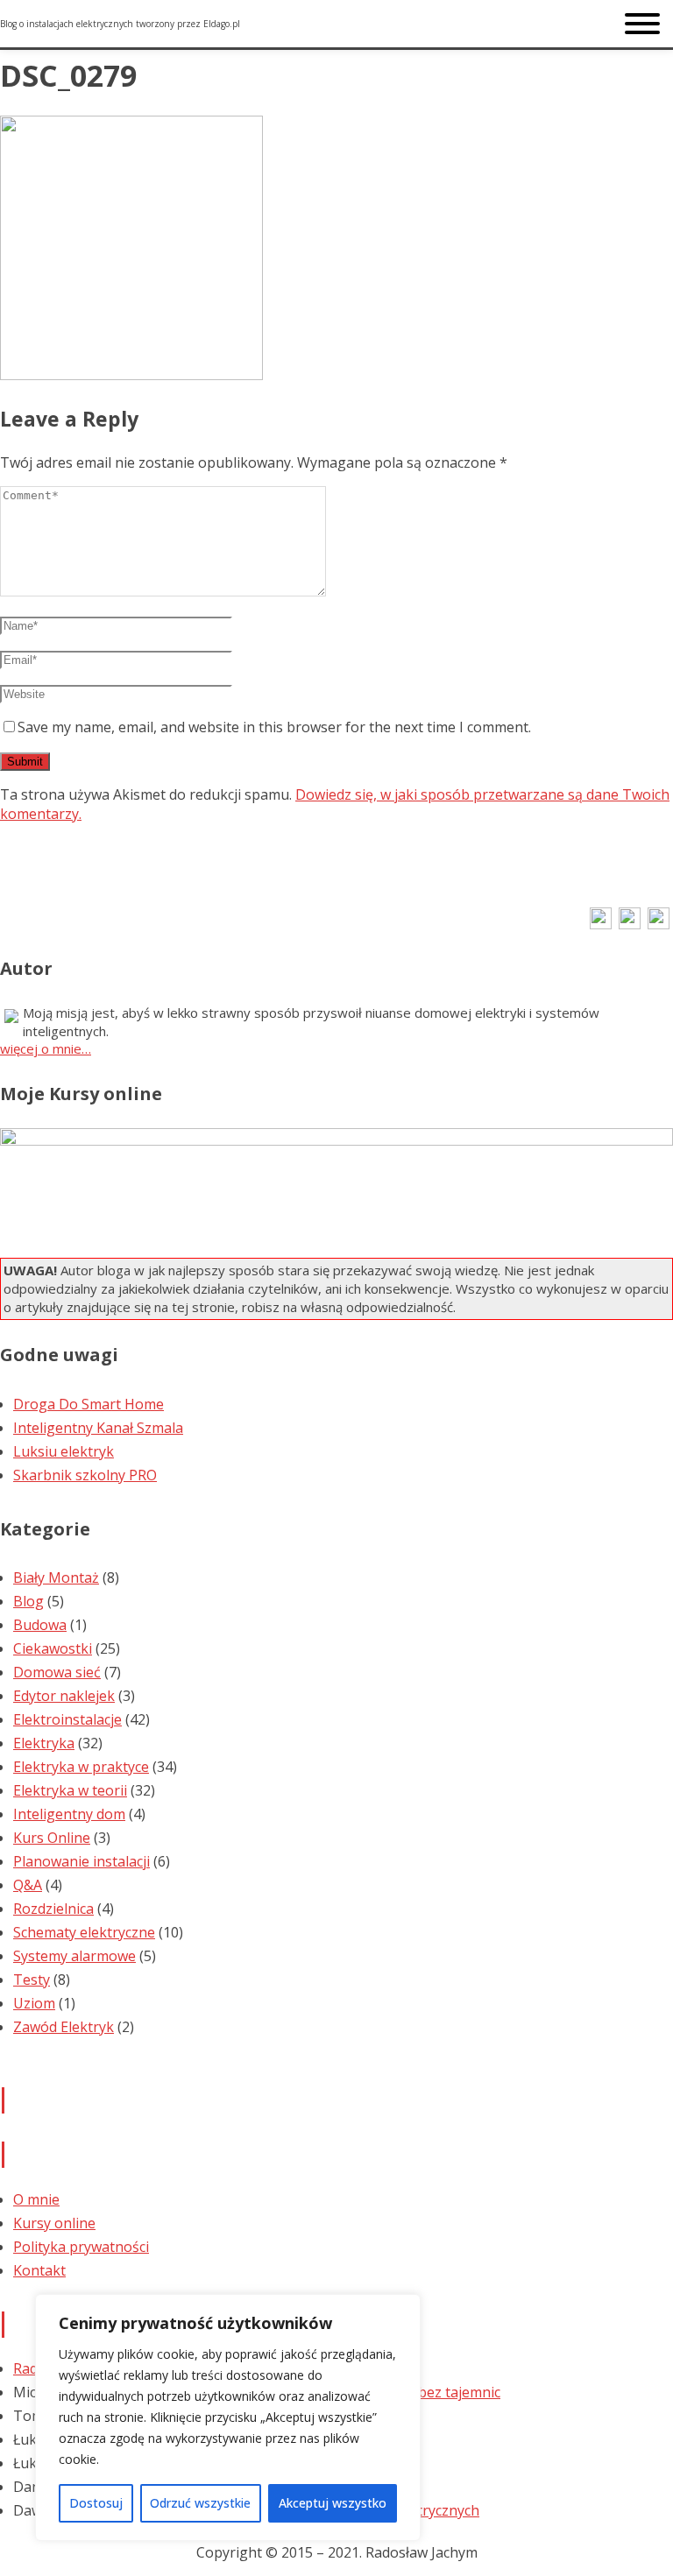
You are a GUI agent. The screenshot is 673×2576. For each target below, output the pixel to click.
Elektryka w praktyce (81, 1767)
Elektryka (44, 1743)
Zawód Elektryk (64, 2027)
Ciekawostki (53, 1648)
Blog (28, 1601)
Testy (32, 1980)
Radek (33, 2368)
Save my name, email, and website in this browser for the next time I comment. (274, 727)
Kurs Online (52, 1838)
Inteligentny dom (69, 1814)
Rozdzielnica (53, 1909)
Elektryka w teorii (70, 1790)
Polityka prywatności (81, 2247)
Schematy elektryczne (84, 1932)
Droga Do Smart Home (89, 1404)
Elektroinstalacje (67, 1719)
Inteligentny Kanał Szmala (98, 1428)
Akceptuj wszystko (333, 2503)
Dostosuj (96, 2503)
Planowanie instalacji (81, 1861)
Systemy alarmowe (74, 1956)
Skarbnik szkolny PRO (85, 1475)
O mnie (36, 2199)
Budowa (40, 1625)
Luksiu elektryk (64, 1451)
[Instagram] (630, 924)
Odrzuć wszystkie (200, 2503)
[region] (228, 2417)
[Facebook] (601, 924)
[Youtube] (659, 924)
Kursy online (54, 2223)
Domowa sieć (57, 1672)
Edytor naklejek (64, 1696)
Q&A (28, 1885)
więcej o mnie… (46, 1048)
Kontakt (39, 2270)
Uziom (34, 2003)
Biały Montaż (56, 1577)
